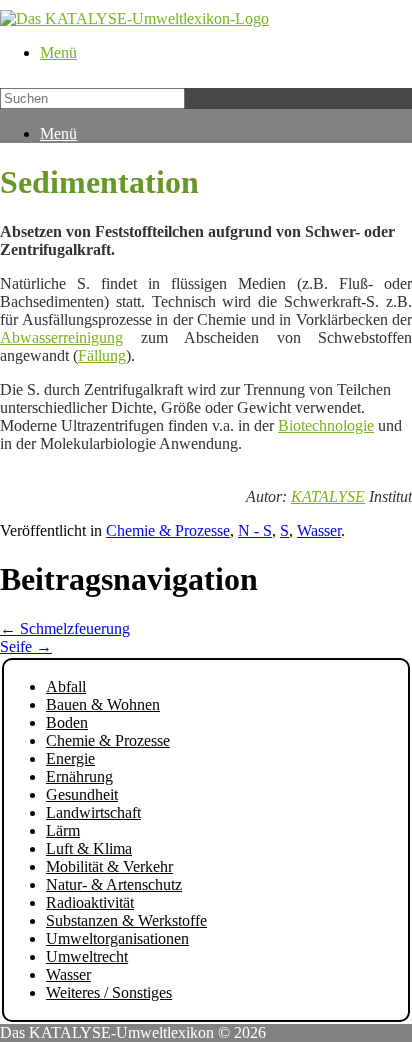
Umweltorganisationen (117, 938)
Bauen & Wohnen (103, 704)
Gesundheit (82, 794)
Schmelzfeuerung (65, 628)
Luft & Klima (89, 848)
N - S (255, 530)
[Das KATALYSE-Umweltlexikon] (134, 18)
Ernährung (79, 776)
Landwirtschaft (93, 812)
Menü (58, 52)
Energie (70, 758)
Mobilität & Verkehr (109, 866)
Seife (26, 646)
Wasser (319, 530)
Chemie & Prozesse (168, 530)
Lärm (63, 830)
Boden (67, 722)
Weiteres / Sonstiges (109, 992)
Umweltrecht (87, 956)
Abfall (66, 686)
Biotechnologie (326, 425)
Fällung (102, 355)
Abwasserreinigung (61, 337)
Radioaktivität (90, 902)
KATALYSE (328, 496)
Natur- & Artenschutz (114, 884)
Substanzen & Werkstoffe (126, 920)
